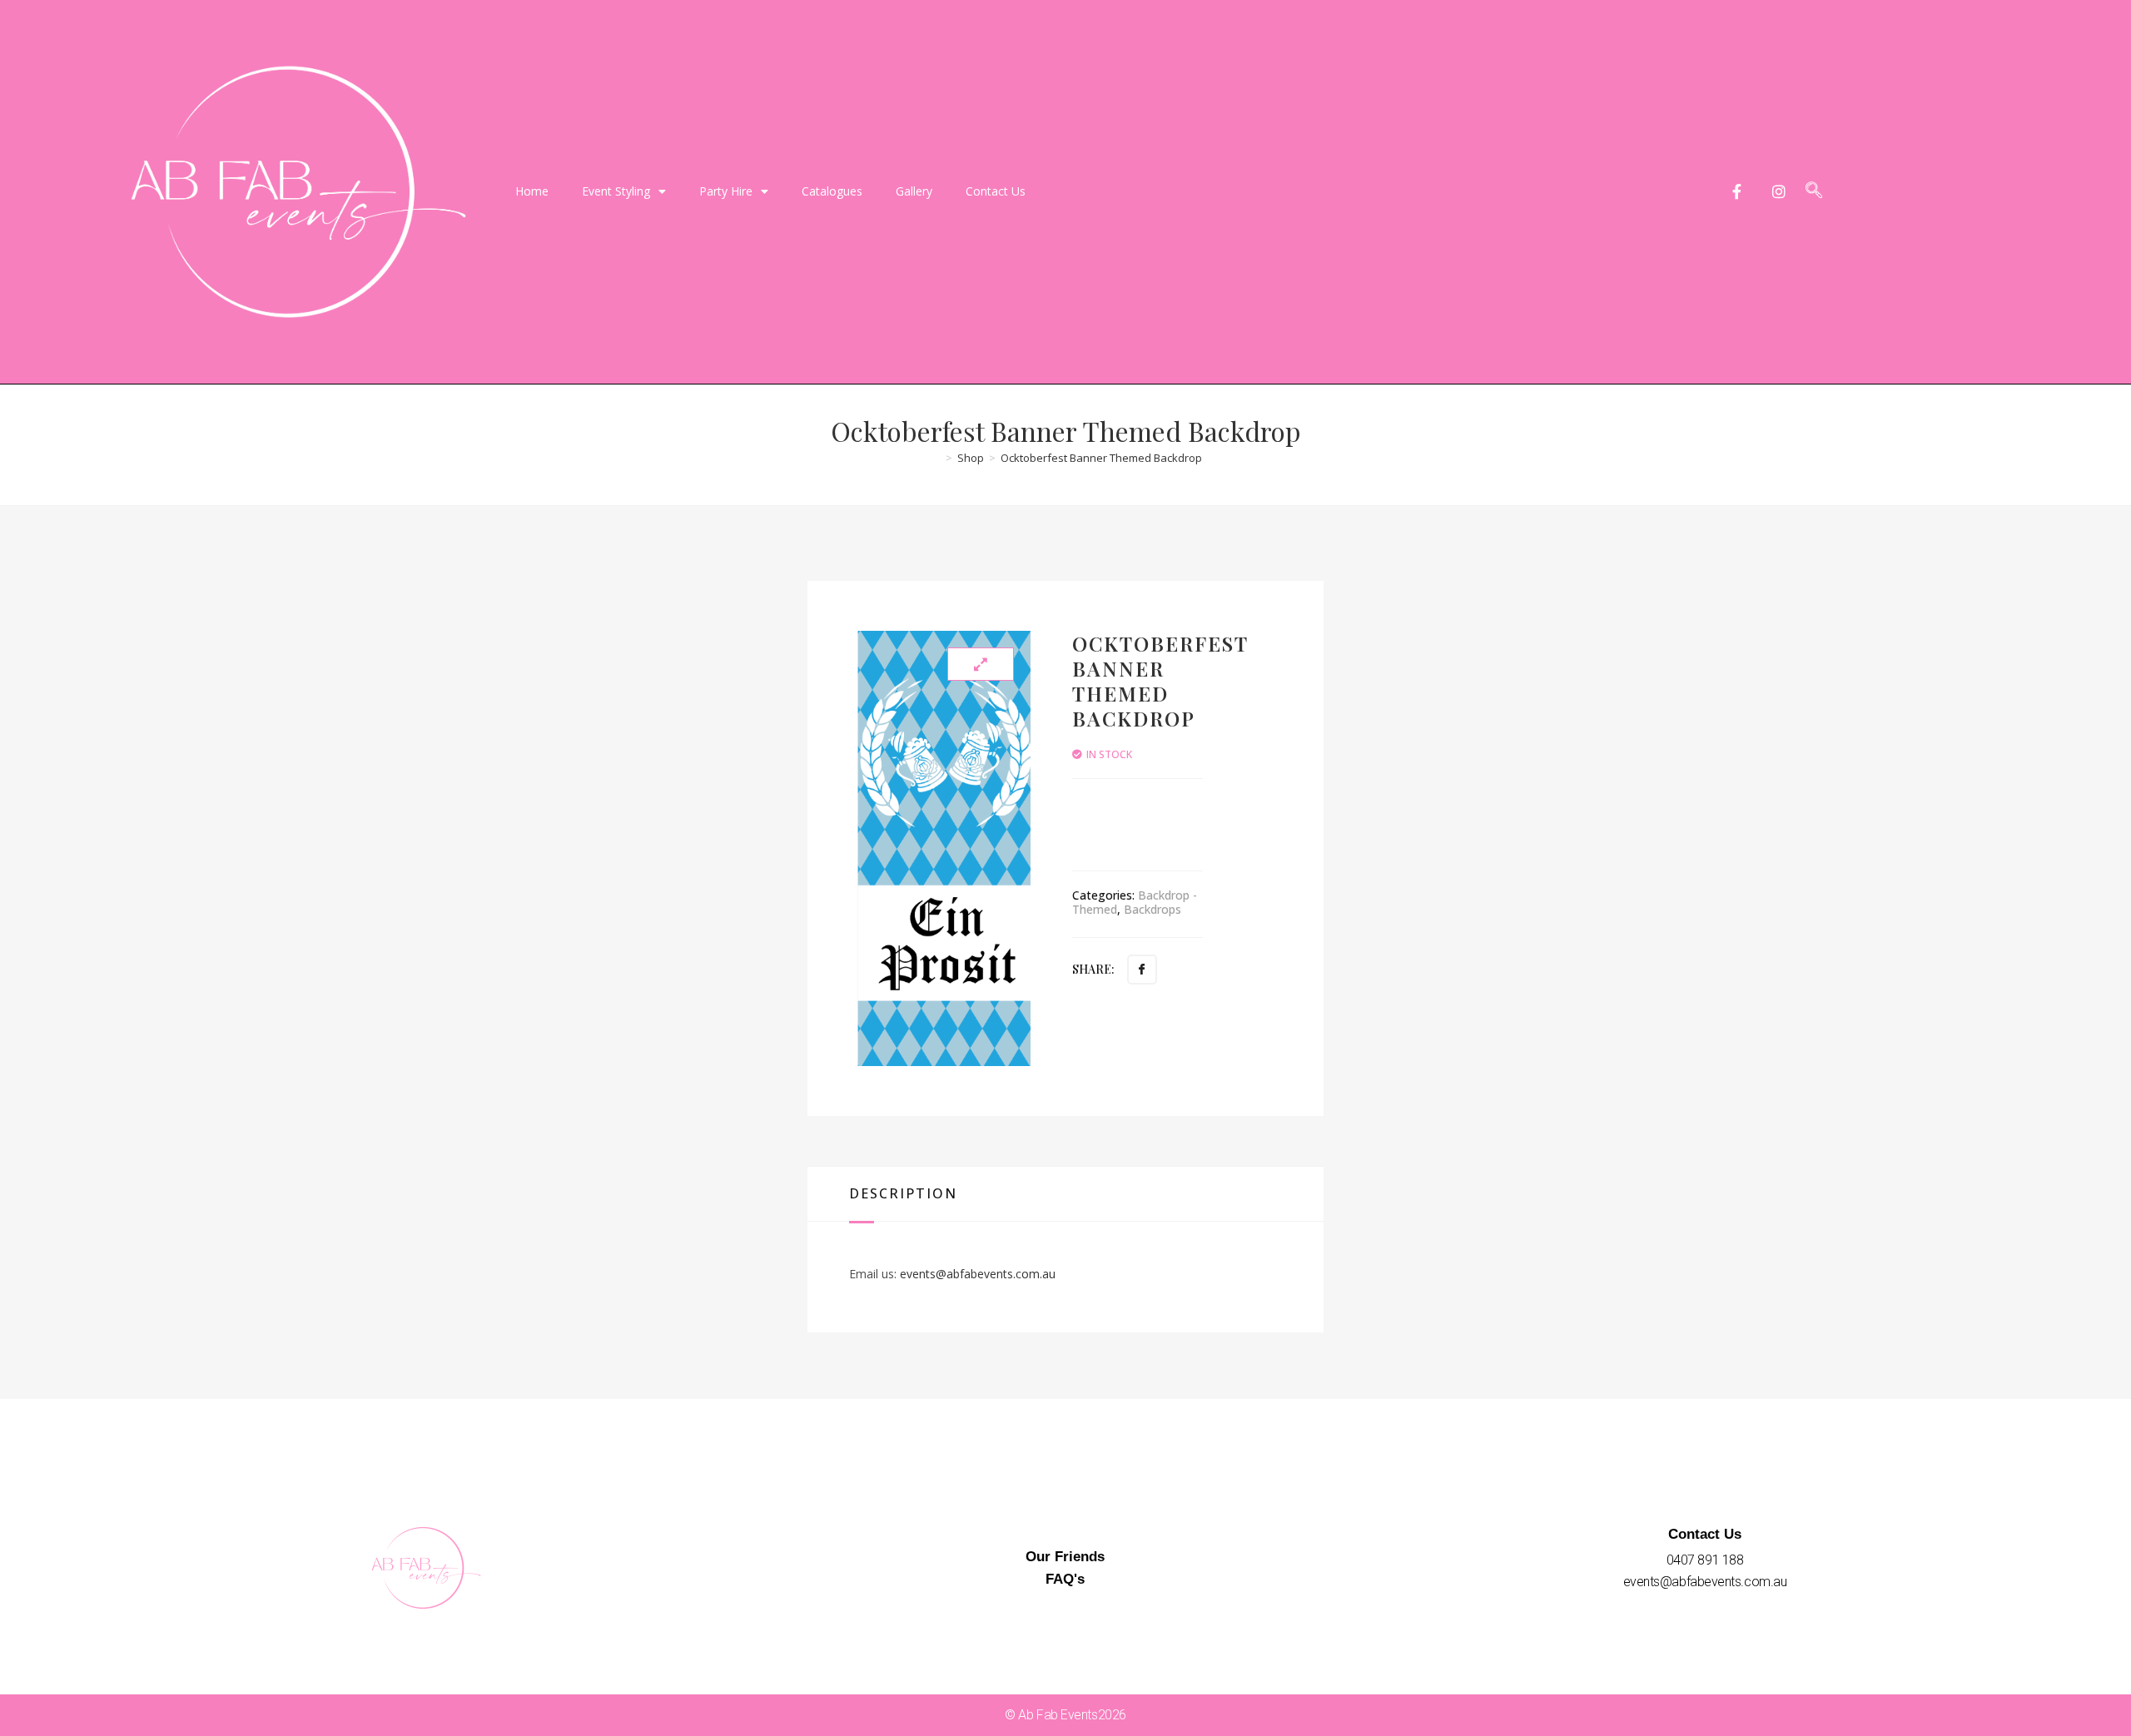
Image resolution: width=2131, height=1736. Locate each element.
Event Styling (616, 191)
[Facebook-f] (1737, 192)
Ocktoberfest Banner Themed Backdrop (1101, 458)
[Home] (935, 458)
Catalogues (832, 191)
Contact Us (996, 191)
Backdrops (1152, 909)
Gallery (914, 191)
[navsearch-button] (1814, 191)
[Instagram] (1779, 192)
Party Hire (726, 191)
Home (532, 191)
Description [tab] (903, 1193)
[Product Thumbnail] (981, 664)
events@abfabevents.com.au (978, 1274)
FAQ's (1065, 1579)
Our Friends (1065, 1557)
